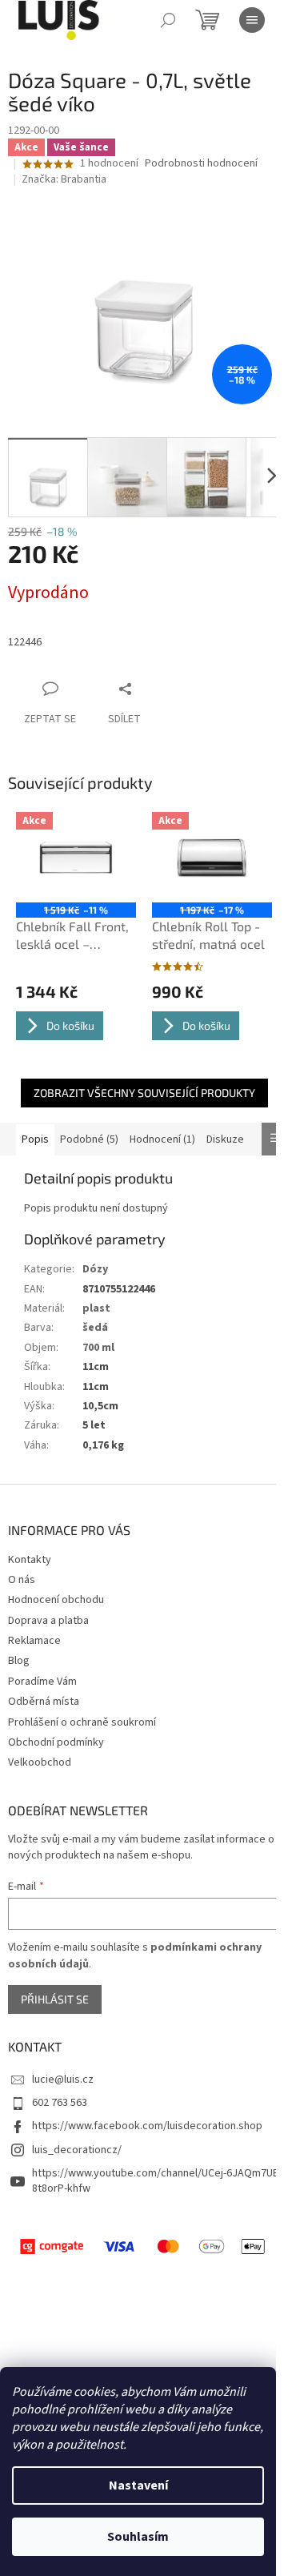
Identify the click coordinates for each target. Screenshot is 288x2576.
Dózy (95, 1269)
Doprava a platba (48, 1621)
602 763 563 (60, 2103)
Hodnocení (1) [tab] (162, 1139)
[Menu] (252, 20)
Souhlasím (138, 2537)
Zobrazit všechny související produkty (144, 1093)
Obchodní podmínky (56, 1742)
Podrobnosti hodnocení (201, 164)
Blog (19, 1661)
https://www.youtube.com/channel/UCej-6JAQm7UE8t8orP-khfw (155, 2181)
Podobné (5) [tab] (89, 1139)
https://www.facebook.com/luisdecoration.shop (147, 2126)
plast (96, 1308)
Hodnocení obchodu (56, 1600)
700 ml (98, 1348)
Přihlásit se (55, 1999)
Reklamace (34, 1641)
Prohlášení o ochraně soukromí (82, 1722)
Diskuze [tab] (225, 1139)
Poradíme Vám (42, 1682)
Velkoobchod (40, 1762)
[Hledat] (168, 20)
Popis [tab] (35, 1139)
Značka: (64, 179)
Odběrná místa (44, 1702)
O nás (22, 1580)
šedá (95, 1328)
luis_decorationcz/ (77, 2150)
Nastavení (138, 2486)
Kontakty (30, 1560)
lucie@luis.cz (63, 2080)
